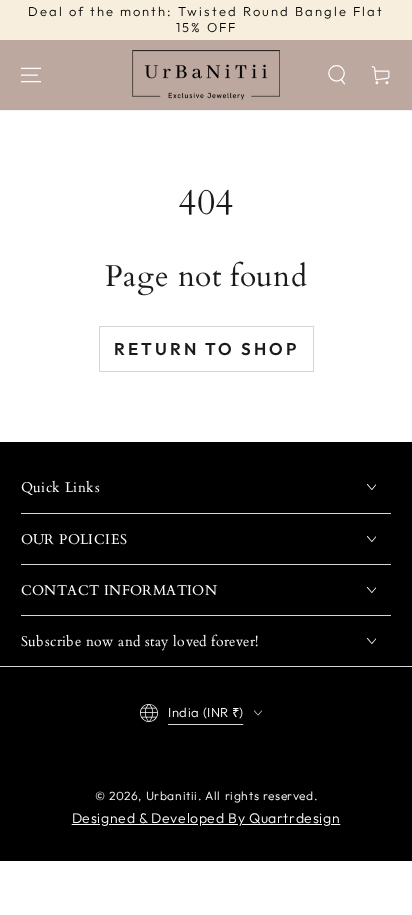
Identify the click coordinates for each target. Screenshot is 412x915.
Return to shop (206, 348)
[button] (337, 75)
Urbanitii (172, 795)
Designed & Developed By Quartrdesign (206, 818)
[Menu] (31, 75)
